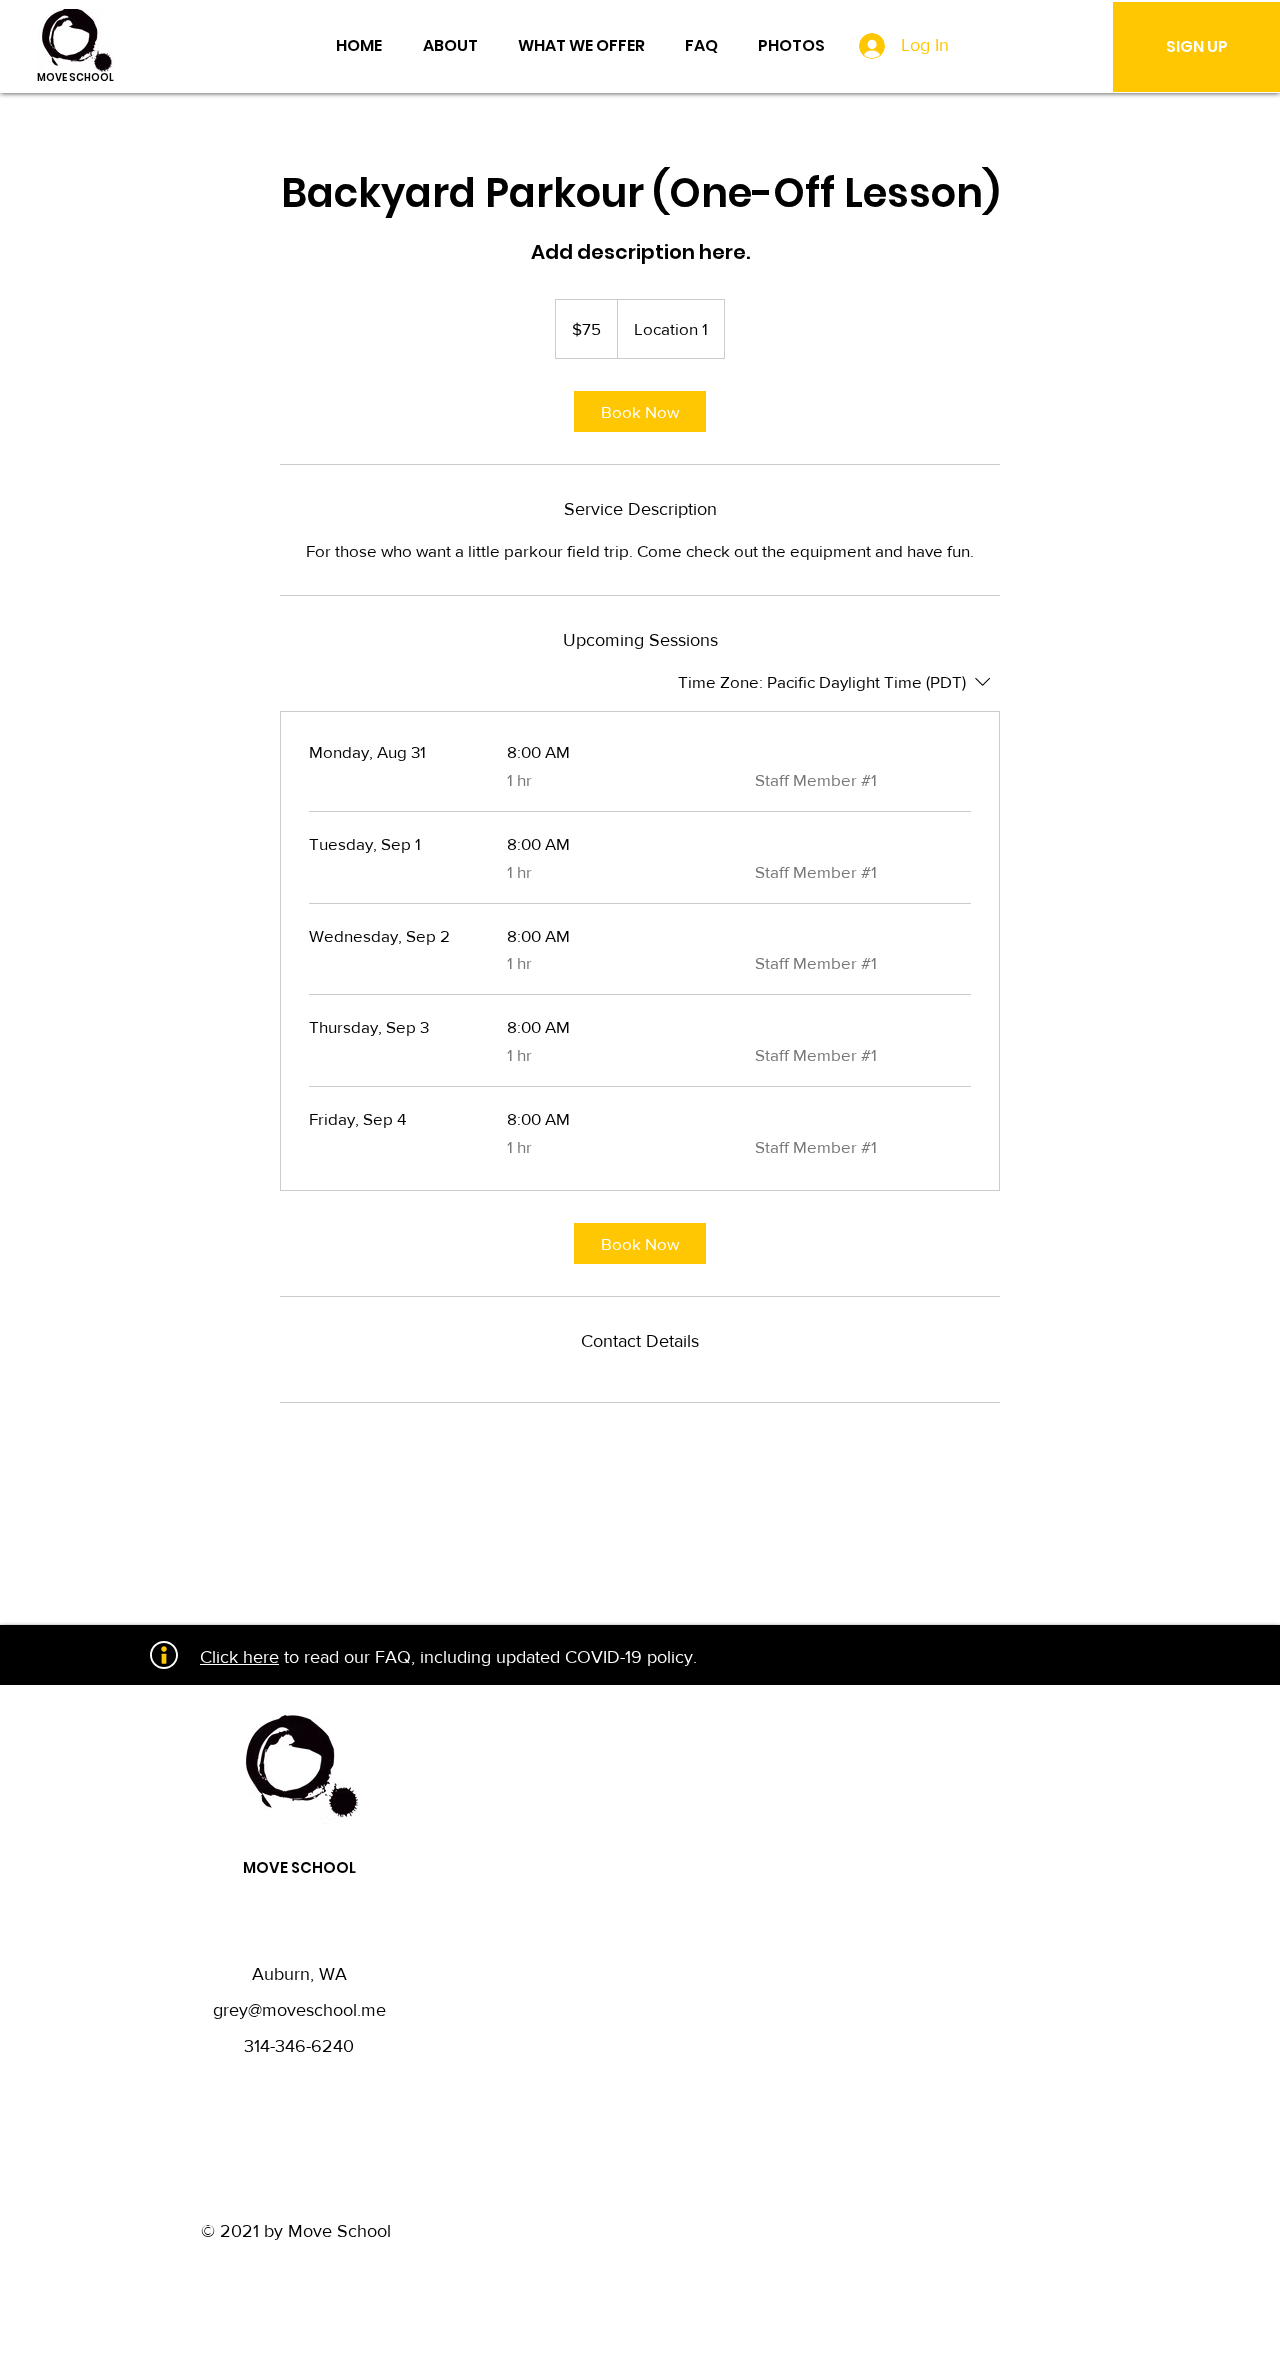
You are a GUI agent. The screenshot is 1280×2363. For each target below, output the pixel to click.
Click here (239, 1657)
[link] (640, 411)
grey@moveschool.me (299, 2010)
